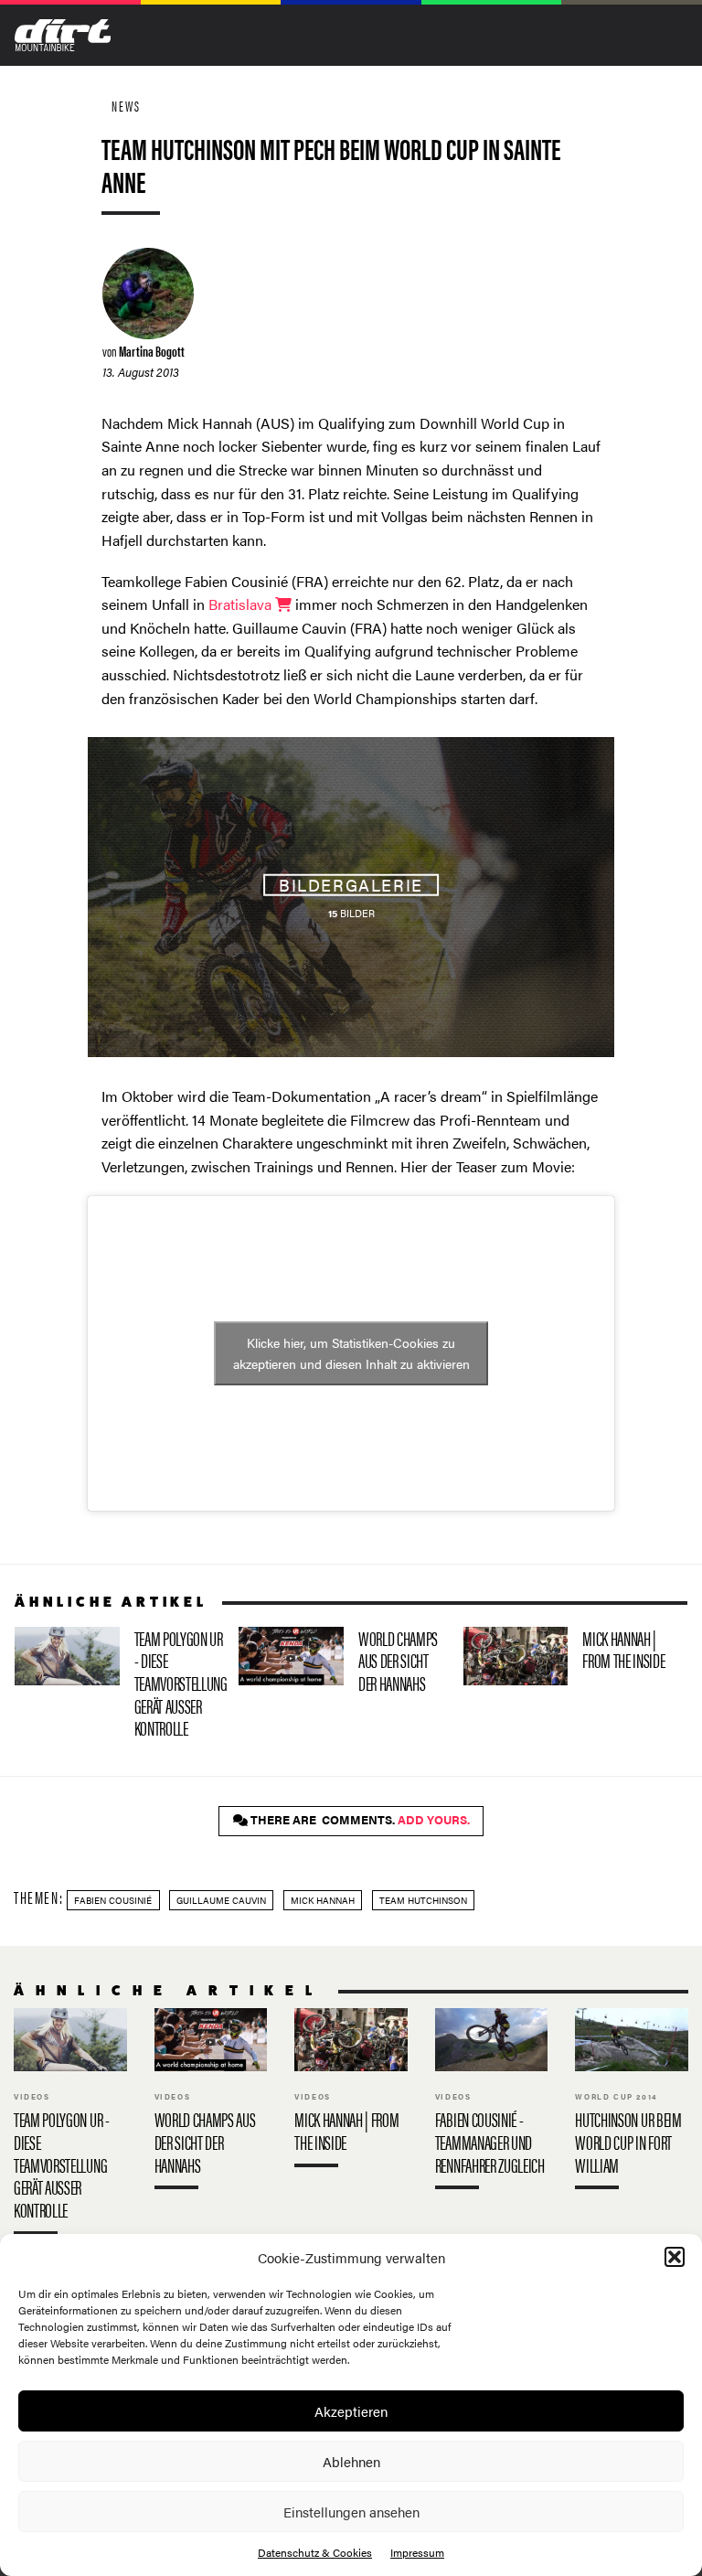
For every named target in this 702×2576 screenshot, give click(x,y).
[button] (675, 2257)
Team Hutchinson (423, 1900)
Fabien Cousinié (113, 1900)
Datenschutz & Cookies (315, 2552)
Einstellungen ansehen (351, 2512)
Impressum (417, 2552)
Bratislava (242, 604)
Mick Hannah (323, 1900)
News (126, 106)
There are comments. (359, 1820)
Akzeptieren (351, 2411)
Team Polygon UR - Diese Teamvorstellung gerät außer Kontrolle (119, 1687)
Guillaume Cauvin (221, 1900)
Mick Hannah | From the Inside (568, 1656)
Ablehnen (351, 2461)
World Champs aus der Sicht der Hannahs (343, 1664)
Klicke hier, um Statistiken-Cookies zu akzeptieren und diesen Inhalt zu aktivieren (351, 1353)
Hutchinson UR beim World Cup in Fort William (632, 2103)
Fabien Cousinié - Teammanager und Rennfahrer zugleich (492, 2103)
